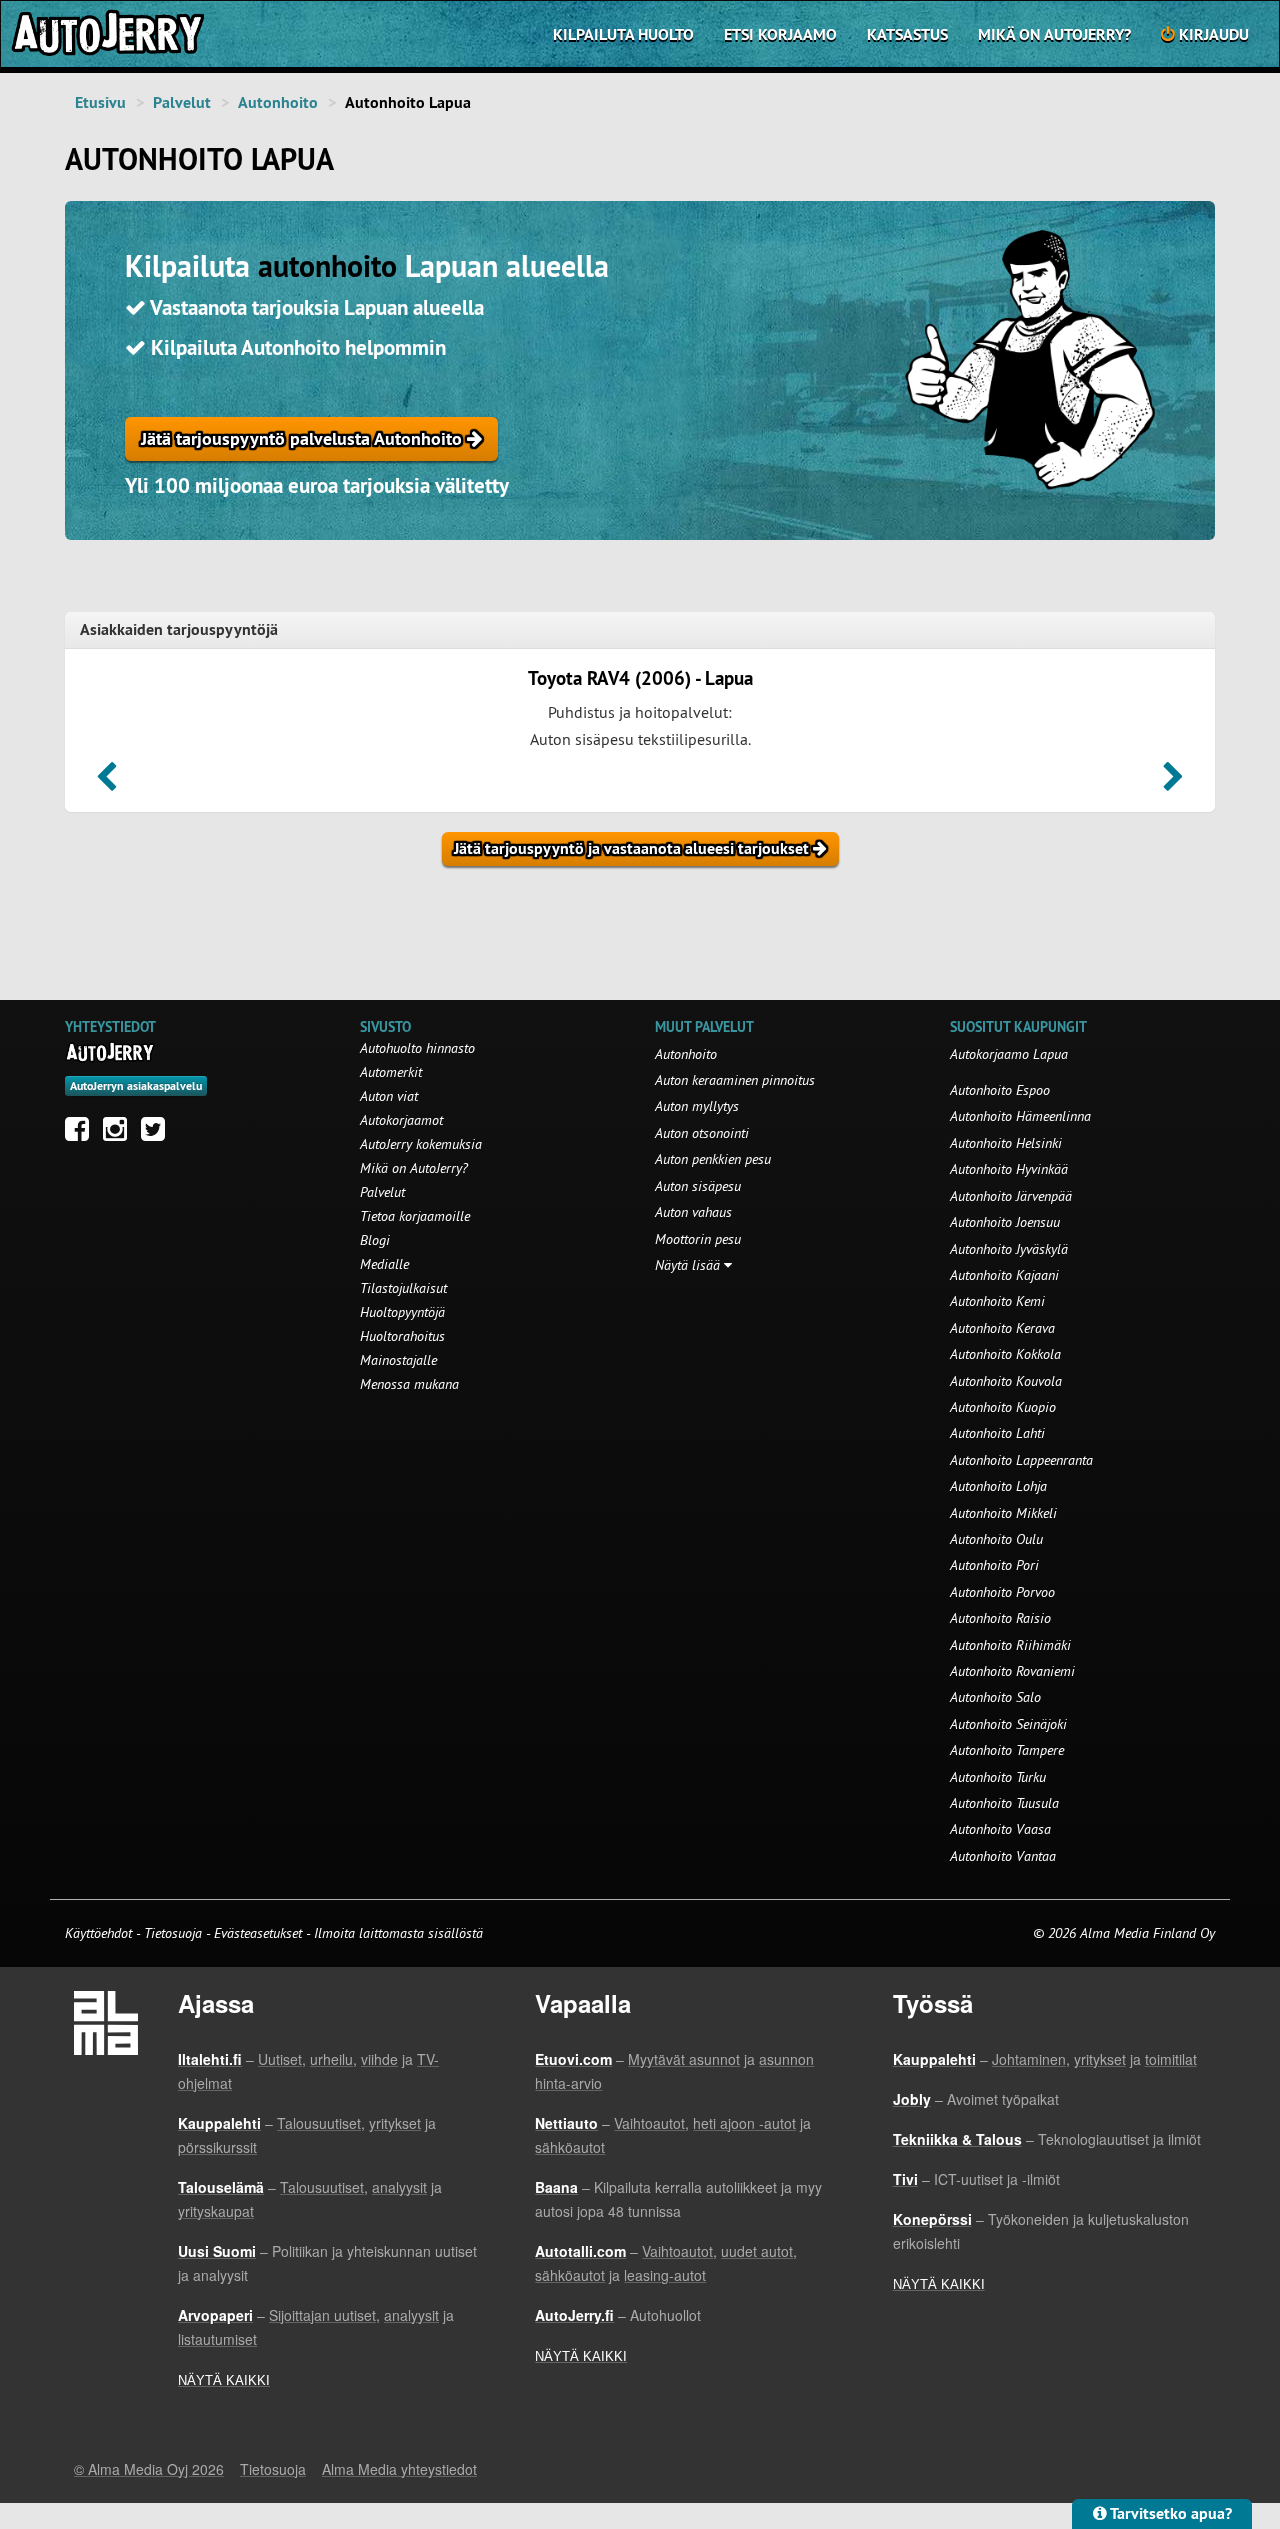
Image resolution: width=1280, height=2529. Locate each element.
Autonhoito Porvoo (1002, 1592)
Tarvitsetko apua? (1169, 2513)
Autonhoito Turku (998, 1777)
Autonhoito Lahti (997, 1433)
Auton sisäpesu (698, 1186)
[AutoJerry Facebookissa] (82, 1134)
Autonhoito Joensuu (1005, 1222)
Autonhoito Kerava (1002, 1328)
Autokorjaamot (401, 1120)
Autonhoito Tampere (1007, 1750)
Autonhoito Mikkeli (1003, 1513)
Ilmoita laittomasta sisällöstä (398, 1933)
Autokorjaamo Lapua (1009, 1054)
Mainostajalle (398, 1360)
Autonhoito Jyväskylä (1009, 1249)
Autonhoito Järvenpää (1011, 1196)
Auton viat (389, 1096)
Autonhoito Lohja (998, 1486)
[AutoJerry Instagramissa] (120, 1134)
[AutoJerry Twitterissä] (158, 1134)
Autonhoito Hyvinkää (1009, 1169)
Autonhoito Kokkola (1005, 1354)
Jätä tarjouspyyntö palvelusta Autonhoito (304, 438)
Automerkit (391, 1072)
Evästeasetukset (258, 1933)
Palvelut (182, 102)
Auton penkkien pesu (713, 1159)
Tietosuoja (173, 1933)
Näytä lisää (689, 1265)
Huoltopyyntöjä (402, 1312)
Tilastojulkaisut (403, 1288)
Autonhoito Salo (995, 1697)
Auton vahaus (693, 1212)
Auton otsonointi (702, 1133)
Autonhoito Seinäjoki (1008, 1724)
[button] (106, 783)
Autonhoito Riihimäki (1010, 1645)
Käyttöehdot (100, 1933)
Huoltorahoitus (402, 1336)
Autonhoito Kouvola (1006, 1381)
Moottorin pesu (698, 1239)
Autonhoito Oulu (996, 1539)
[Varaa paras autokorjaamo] (110, 1052)
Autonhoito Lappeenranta (1021, 1460)
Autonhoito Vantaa (1003, 1856)
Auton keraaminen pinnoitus (735, 1080)
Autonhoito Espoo (1000, 1090)
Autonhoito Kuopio (1003, 1407)
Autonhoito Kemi (997, 1301)
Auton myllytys (697, 1106)
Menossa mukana (409, 1384)
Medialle (384, 1264)
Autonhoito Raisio (1000, 1618)
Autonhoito (278, 102)
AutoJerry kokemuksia (421, 1144)
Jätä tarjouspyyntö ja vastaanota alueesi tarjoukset (633, 848)
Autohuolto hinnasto (417, 1048)
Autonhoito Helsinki (1006, 1143)
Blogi (375, 1240)
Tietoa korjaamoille (415, 1216)
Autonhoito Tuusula (1004, 1803)
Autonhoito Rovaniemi (1012, 1671)
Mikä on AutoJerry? (1054, 34)
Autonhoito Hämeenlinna (1020, 1116)
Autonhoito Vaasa (1000, 1829)
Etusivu (100, 102)
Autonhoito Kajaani (1004, 1275)
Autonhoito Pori (994, 1565)
